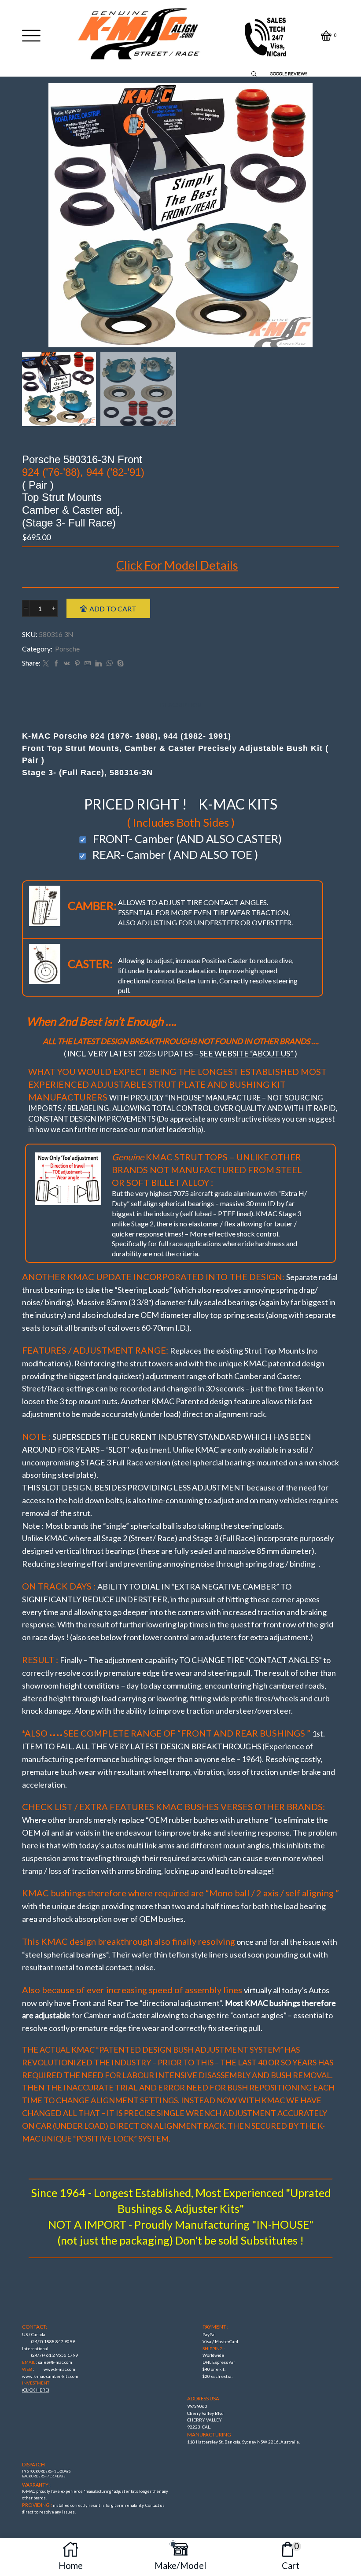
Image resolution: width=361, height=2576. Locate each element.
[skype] (119, 664)
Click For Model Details (177, 565)
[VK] (67, 664)
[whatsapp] (109, 664)
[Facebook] (56, 664)
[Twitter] (46, 664)
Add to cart (113, 609)
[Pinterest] (77, 664)
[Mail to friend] (88, 664)
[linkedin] (98, 664)
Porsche (67, 649)
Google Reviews (289, 74)
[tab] (181, 705)
